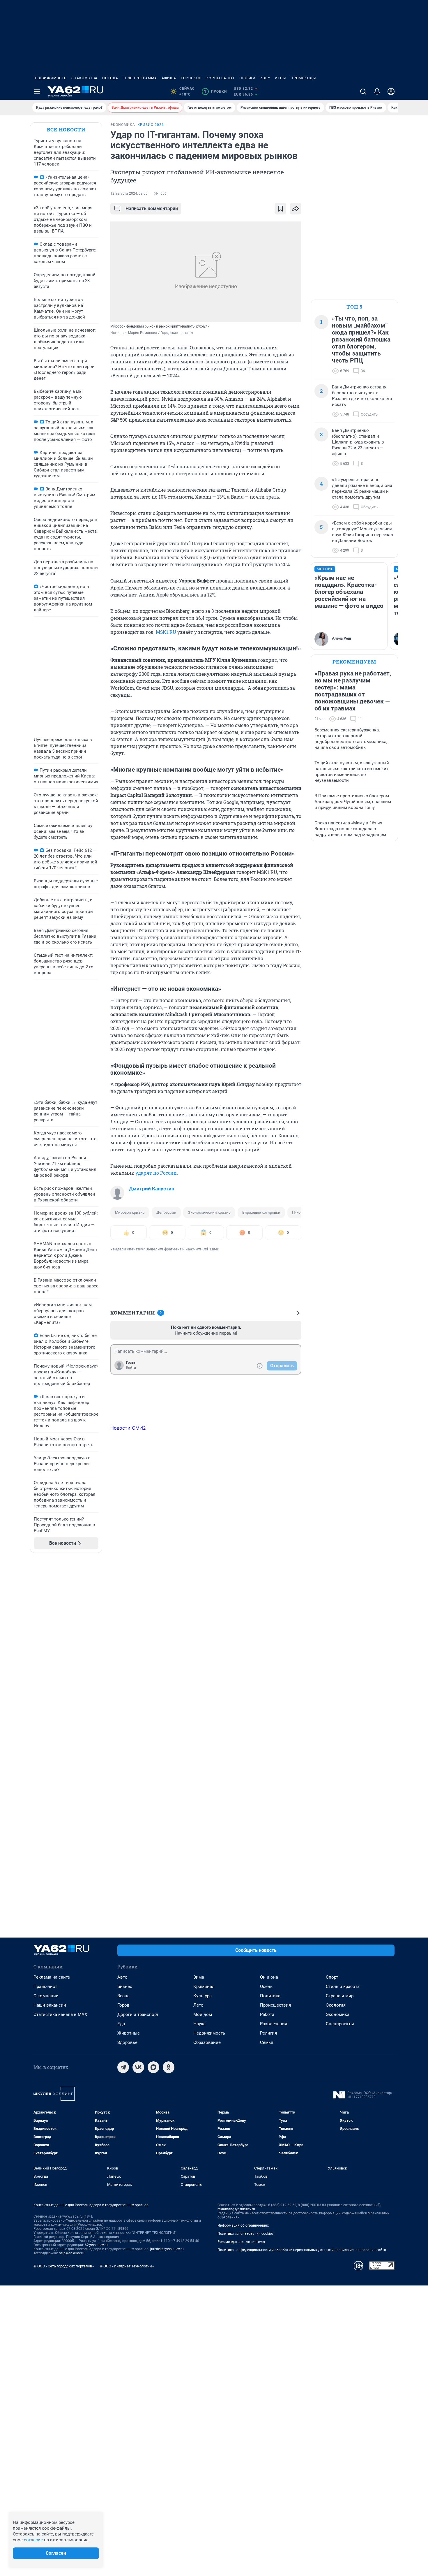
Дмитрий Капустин (152, 1189)
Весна (123, 1996)
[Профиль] (391, 92)
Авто (122, 1977)
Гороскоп (191, 78)
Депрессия (166, 1212)
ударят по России (156, 1173)
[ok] (169, 2067)
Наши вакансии (50, 2005)
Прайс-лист (45, 1986)
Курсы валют (221, 78)
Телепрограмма (140, 78)
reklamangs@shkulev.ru (236, 2209)
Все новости (66, 130)
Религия (268, 2033)
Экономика (338, 2014)
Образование (207, 2042)
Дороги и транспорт (138, 2014)
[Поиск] (363, 92)
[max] (153, 2067)
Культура (202, 1996)
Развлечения (274, 2024)
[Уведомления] (377, 92)
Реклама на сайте (52, 1977)
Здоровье (127, 2042)
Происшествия (275, 2005)
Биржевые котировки (261, 1212)
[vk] (138, 2067)
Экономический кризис (209, 1212)
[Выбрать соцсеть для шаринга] (296, 209)
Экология (336, 2005)
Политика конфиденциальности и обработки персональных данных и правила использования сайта (302, 2250)
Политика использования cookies (245, 2234)
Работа (267, 2014)
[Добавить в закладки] (280, 209)
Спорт (332, 1977)
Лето (198, 2005)
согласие (33, 2540)
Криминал (204, 1986)
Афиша (169, 78)
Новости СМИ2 (128, 1428)
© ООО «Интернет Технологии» (127, 2266)
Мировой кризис (130, 1212)
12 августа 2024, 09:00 (129, 193)
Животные (129, 2033)
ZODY (265, 78)
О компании (46, 1996)
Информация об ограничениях (243, 2225)
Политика (270, 1996)
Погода (110, 78)
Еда (121, 2024)
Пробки (247, 78)
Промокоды (303, 78)
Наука (199, 2024)
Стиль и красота (343, 1986)
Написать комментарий (152, 208)
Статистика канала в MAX (60, 2014)
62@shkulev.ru (96, 2245)
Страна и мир (340, 1996)
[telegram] (123, 2067)
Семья (267, 2042)
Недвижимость (50, 78)
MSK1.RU (166, 632)
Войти (131, 1368)
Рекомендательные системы (241, 2242)
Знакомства (84, 78)
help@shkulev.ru (72, 2253)
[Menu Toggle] (37, 92)
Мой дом (203, 2014)
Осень (266, 1986)
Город (123, 2005)
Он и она (269, 1977)
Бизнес (125, 1986)
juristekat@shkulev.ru (167, 2249)
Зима (199, 1977)
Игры (280, 78)
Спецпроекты (340, 2024)
